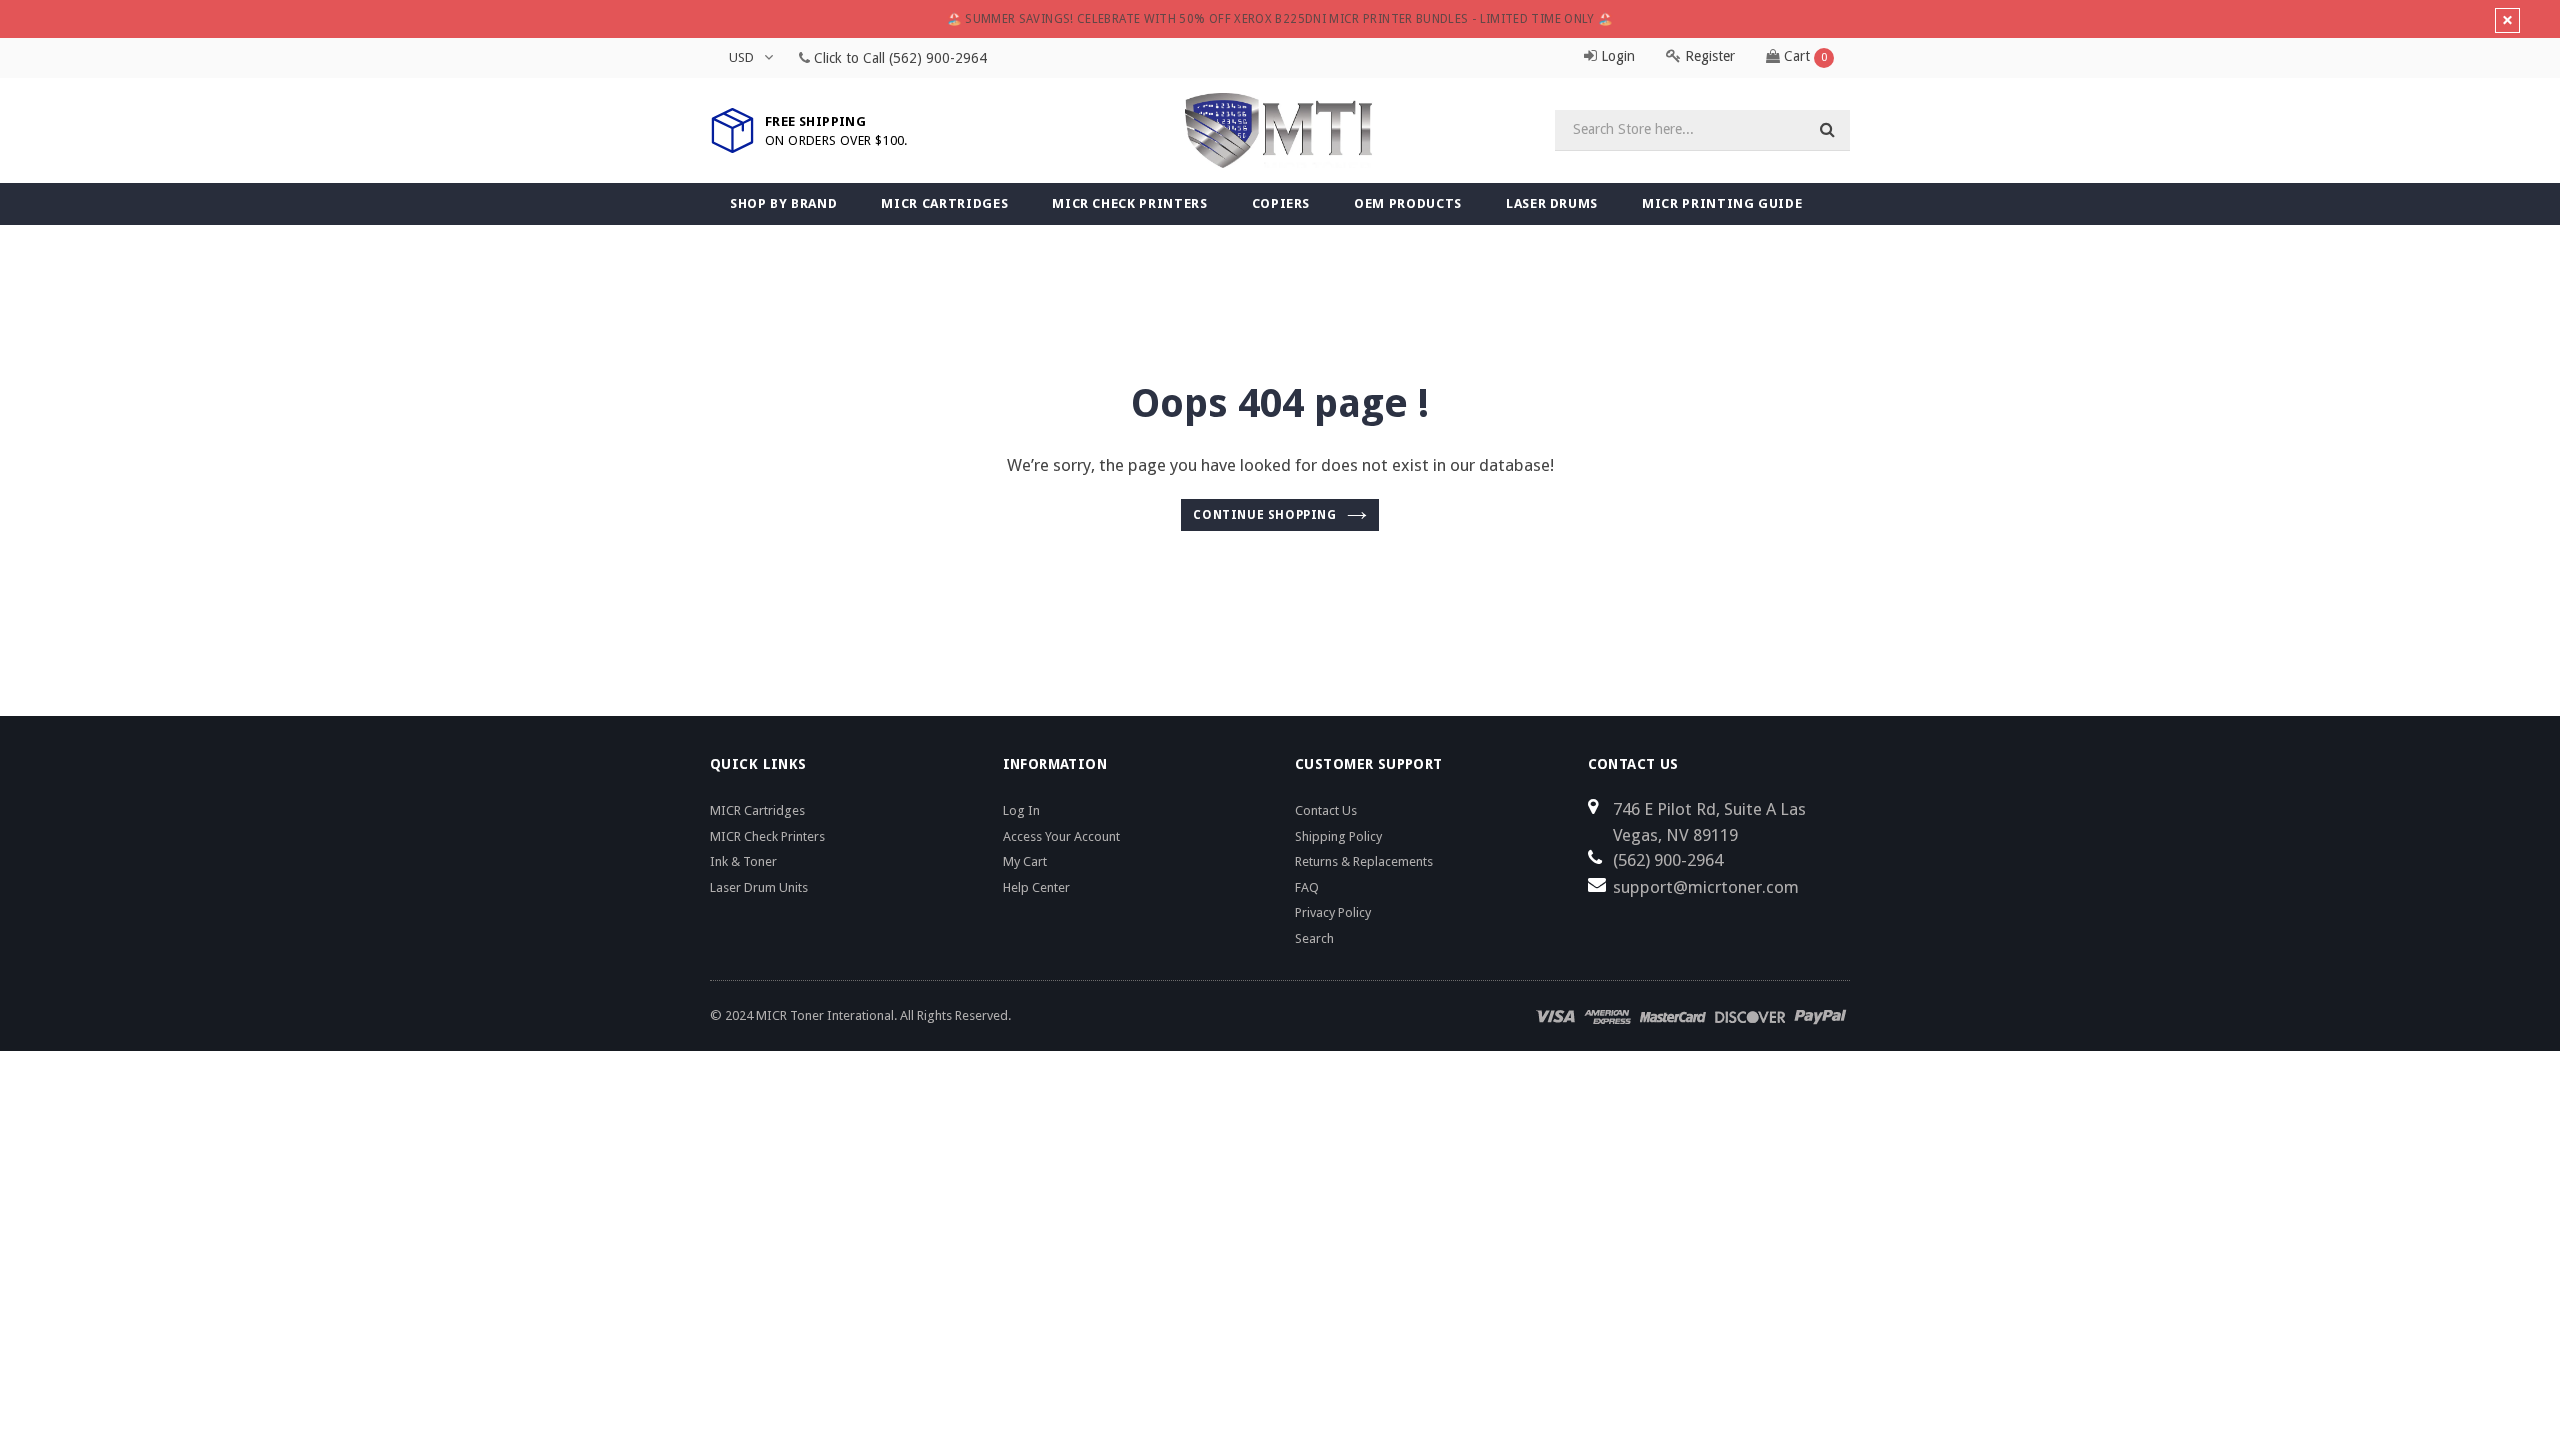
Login (1616, 56)
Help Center (1036, 887)
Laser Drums (1552, 203)
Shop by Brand (783, 203)
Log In (1021, 810)
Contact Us (1326, 810)
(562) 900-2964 (938, 58)
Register (1708, 56)
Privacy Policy (1333, 912)
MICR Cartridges (944, 203)
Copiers (1281, 203)
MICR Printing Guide (1722, 203)
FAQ (1307, 887)
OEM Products (1408, 203)
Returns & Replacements (1364, 861)
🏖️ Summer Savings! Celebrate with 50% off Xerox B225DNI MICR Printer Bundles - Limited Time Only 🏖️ (1280, 19)
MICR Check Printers (1129, 203)
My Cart (1025, 861)
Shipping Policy (1338, 836)
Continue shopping (1264, 515)
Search (1314, 938)
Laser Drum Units (759, 887)
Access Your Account (1061, 836)
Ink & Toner (743, 861)
